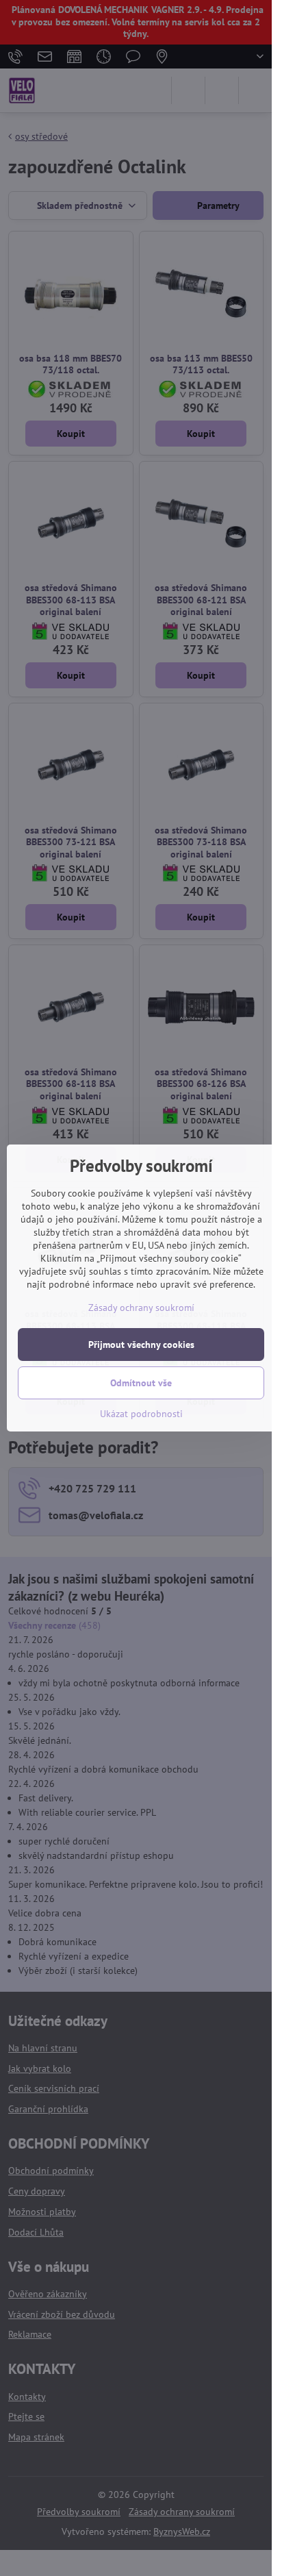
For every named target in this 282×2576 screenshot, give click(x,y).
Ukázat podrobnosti (141, 1414)
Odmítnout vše (141, 1383)
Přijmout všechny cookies (141, 1345)
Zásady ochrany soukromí (141, 1308)
